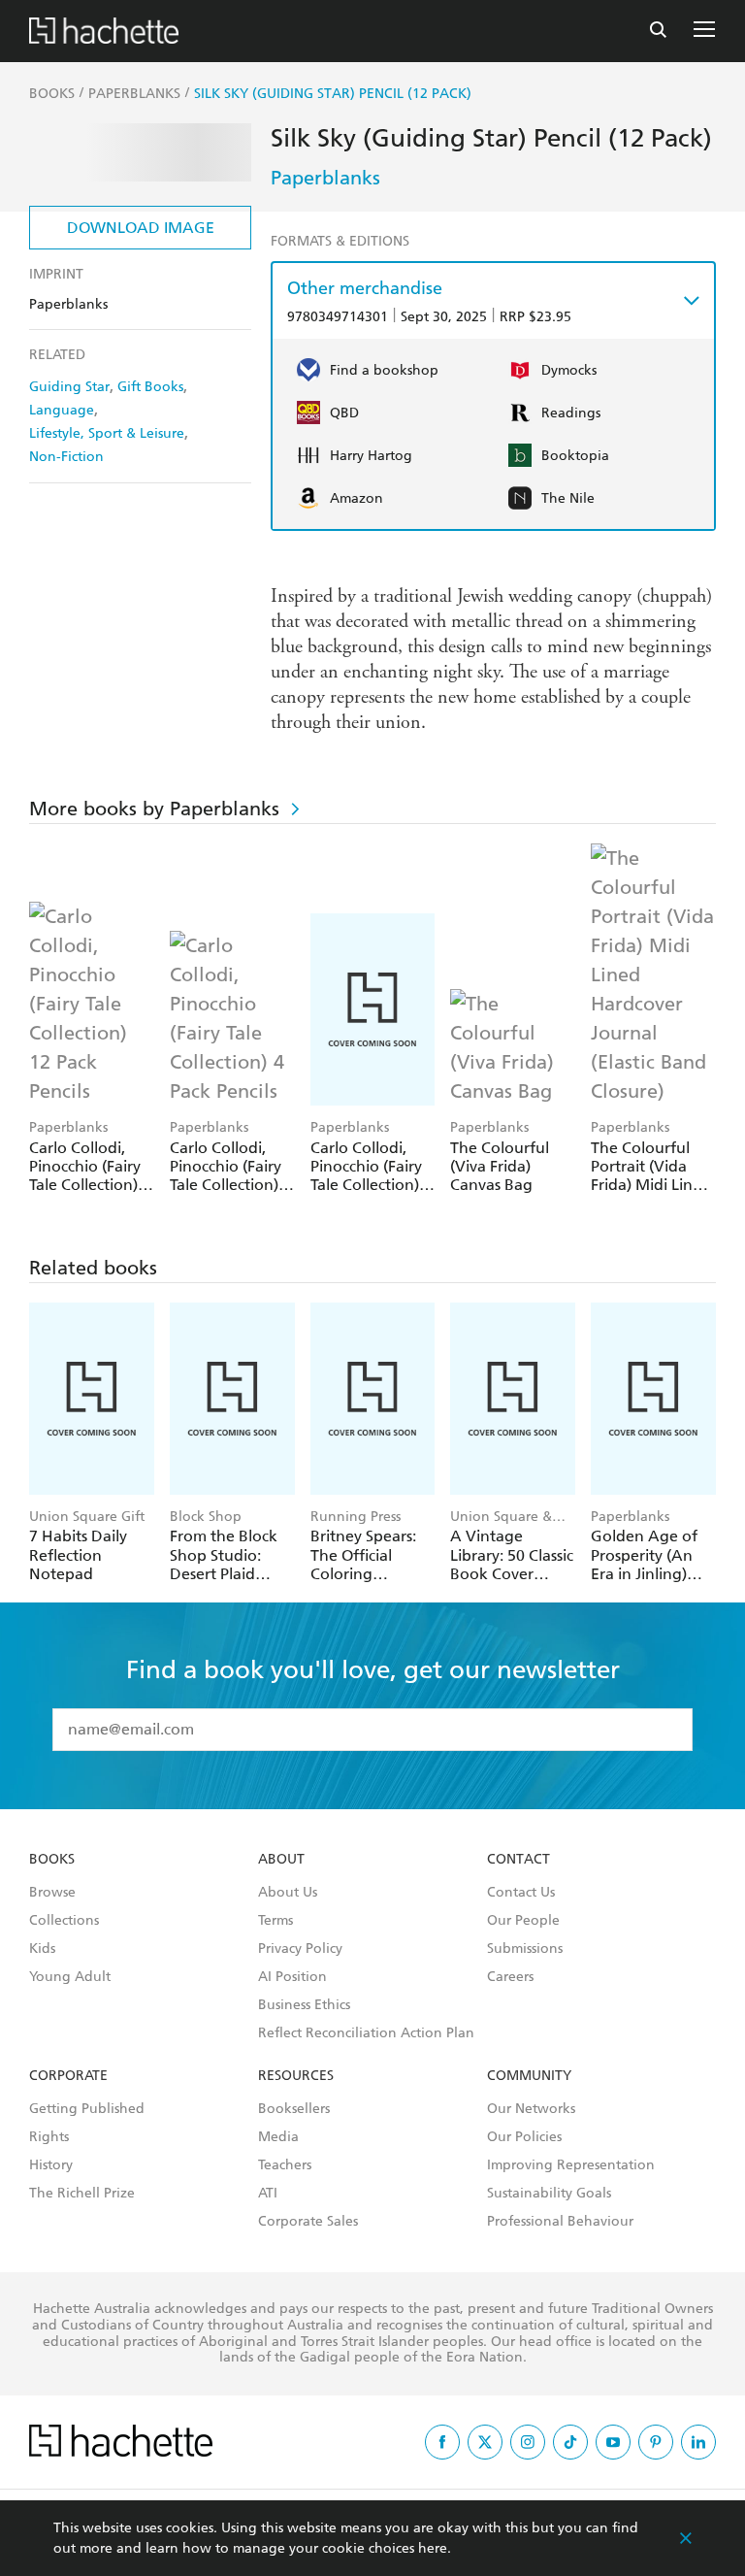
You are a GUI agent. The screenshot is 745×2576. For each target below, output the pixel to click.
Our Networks (531, 2109)
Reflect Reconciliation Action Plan (366, 2033)
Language (62, 410)
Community (529, 2076)
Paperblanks (325, 178)
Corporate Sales (308, 2222)
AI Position (292, 1977)
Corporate (68, 2076)
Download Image (141, 228)
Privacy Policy (300, 1949)
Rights (49, 2137)
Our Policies (524, 2137)
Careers (510, 1977)
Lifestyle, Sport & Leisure (107, 433)
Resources (296, 2076)
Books (52, 1860)
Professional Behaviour (560, 2222)
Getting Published (87, 2109)
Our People (523, 1921)
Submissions (525, 1949)
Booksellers (294, 2109)
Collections (64, 1921)
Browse (52, 1893)
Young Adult (70, 1977)
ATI (268, 2194)
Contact (518, 1860)
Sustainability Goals (549, 2194)
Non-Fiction (66, 457)
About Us (288, 1893)
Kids (42, 1949)
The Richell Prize (82, 2194)
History (51, 2165)
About (281, 1860)
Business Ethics (304, 2005)
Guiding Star (69, 387)
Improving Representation (571, 2165)
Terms (275, 1921)
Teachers (285, 2165)
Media (278, 2137)
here (433, 2548)
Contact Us (521, 1893)
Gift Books (150, 387)
